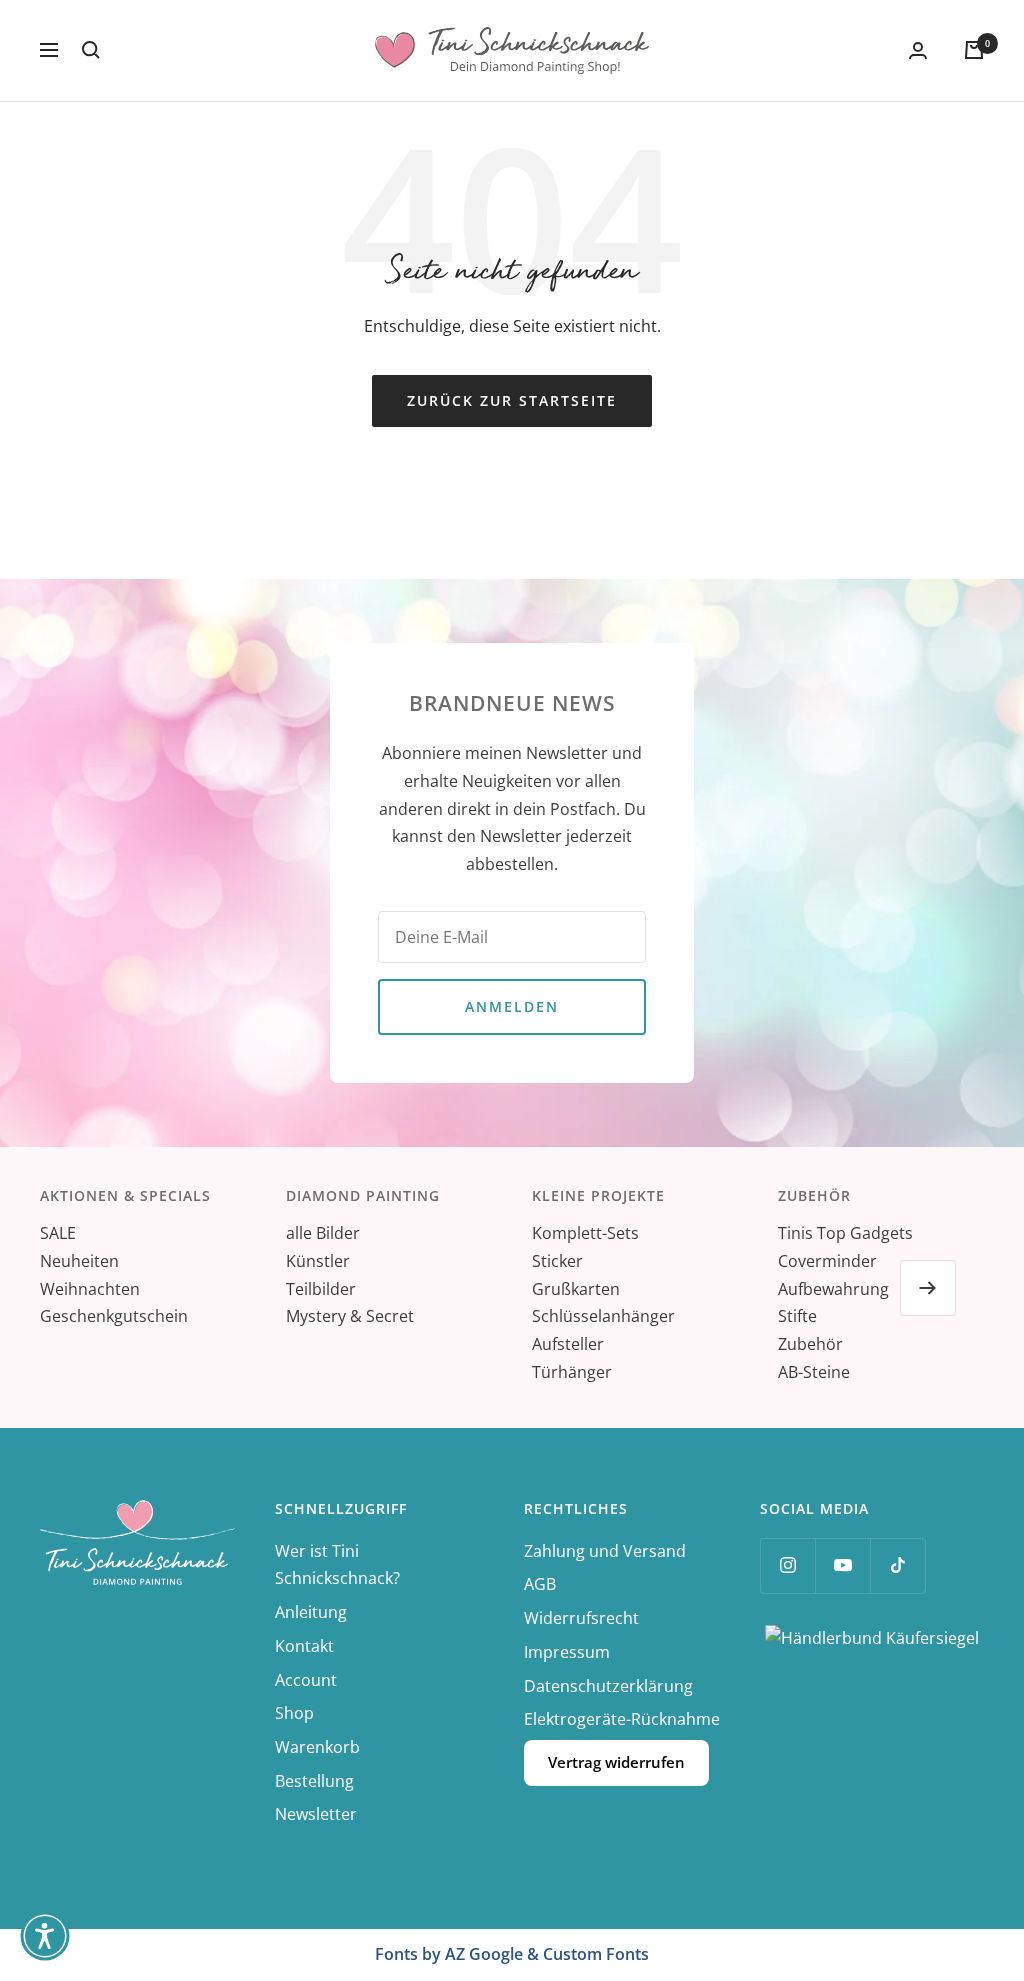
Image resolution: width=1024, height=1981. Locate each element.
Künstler (318, 1261)
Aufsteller (568, 1344)
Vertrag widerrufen (616, 1762)
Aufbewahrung (833, 1289)
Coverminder (827, 1261)
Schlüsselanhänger (603, 1316)
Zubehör (810, 1344)
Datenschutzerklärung (608, 1686)
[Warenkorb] (974, 50)
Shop (294, 1713)
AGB (540, 1584)
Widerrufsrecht (581, 1618)
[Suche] (91, 50)
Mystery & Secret (350, 1316)
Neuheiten (79, 1261)
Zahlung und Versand (605, 1551)
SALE (58, 1233)
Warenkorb (317, 1747)
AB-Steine (814, 1372)
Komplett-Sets (585, 1233)
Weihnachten (90, 1289)
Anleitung (311, 1612)
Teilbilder (321, 1289)
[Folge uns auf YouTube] (842, 1565)
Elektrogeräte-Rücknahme (622, 1719)
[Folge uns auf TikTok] (897, 1565)
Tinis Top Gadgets (845, 1233)
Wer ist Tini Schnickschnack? (337, 1565)
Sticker (557, 1261)
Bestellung (314, 1781)
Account (306, 1680)
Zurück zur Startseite (512, 400)
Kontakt (304, 1646)
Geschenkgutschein (114, 1316)
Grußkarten (576, 1289)
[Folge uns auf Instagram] (787, 1565)
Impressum (567, 1652)
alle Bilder (323, 1233)
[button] (45, 1936)
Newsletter (316, 1814)
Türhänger (572, 1372)
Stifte (797, 1316)
